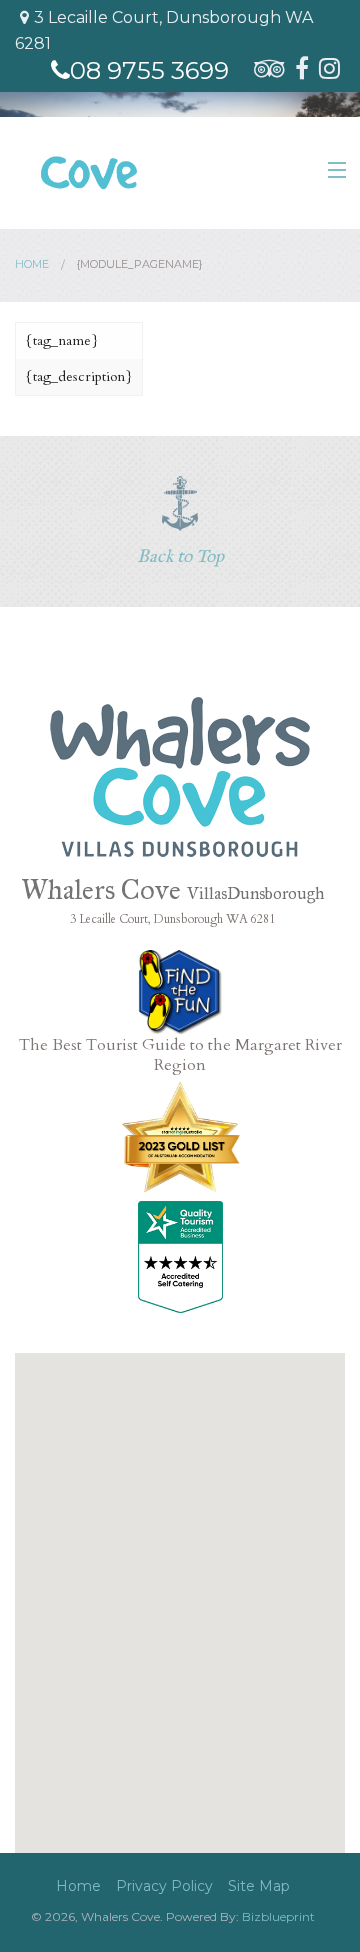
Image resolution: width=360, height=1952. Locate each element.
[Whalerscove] (180, 775)
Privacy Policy (164, 1886)
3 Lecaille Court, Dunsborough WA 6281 (164, 30)
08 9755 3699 (149, 70)
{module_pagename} (139, 264)
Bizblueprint (278, 1916)
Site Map (259, 1886)
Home (32, 264)
